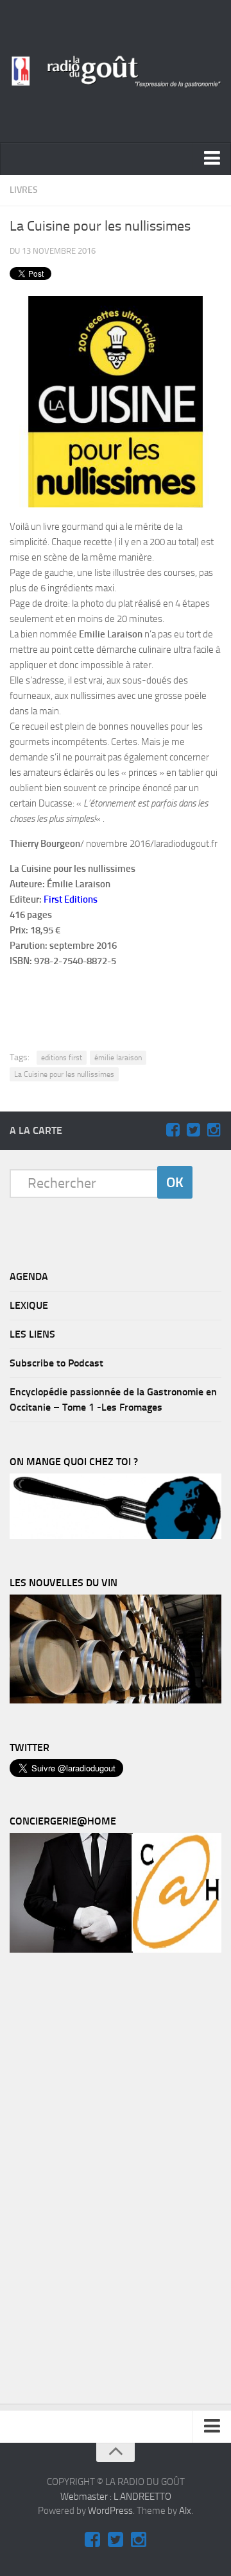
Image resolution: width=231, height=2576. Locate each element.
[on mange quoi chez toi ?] (116, 1536)
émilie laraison (118, 1058)
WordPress (110, 2511)
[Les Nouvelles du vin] (116, 1700)
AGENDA (29, 1276)
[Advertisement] (123, 999)
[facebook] (173, 1130)
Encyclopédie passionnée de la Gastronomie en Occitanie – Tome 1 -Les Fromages (113, 1399)
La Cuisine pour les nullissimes (64, 1074)
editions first (62, 1058)
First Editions (71, 899)
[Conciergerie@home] (116, 1949)
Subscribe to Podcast (56, 1363)
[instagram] (214, 1130)
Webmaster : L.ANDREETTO (116, 2497)
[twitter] (193, 1130)
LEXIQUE (29, 1305)
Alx (185, 2511)
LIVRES (24, 190)
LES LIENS (32, 1334)
